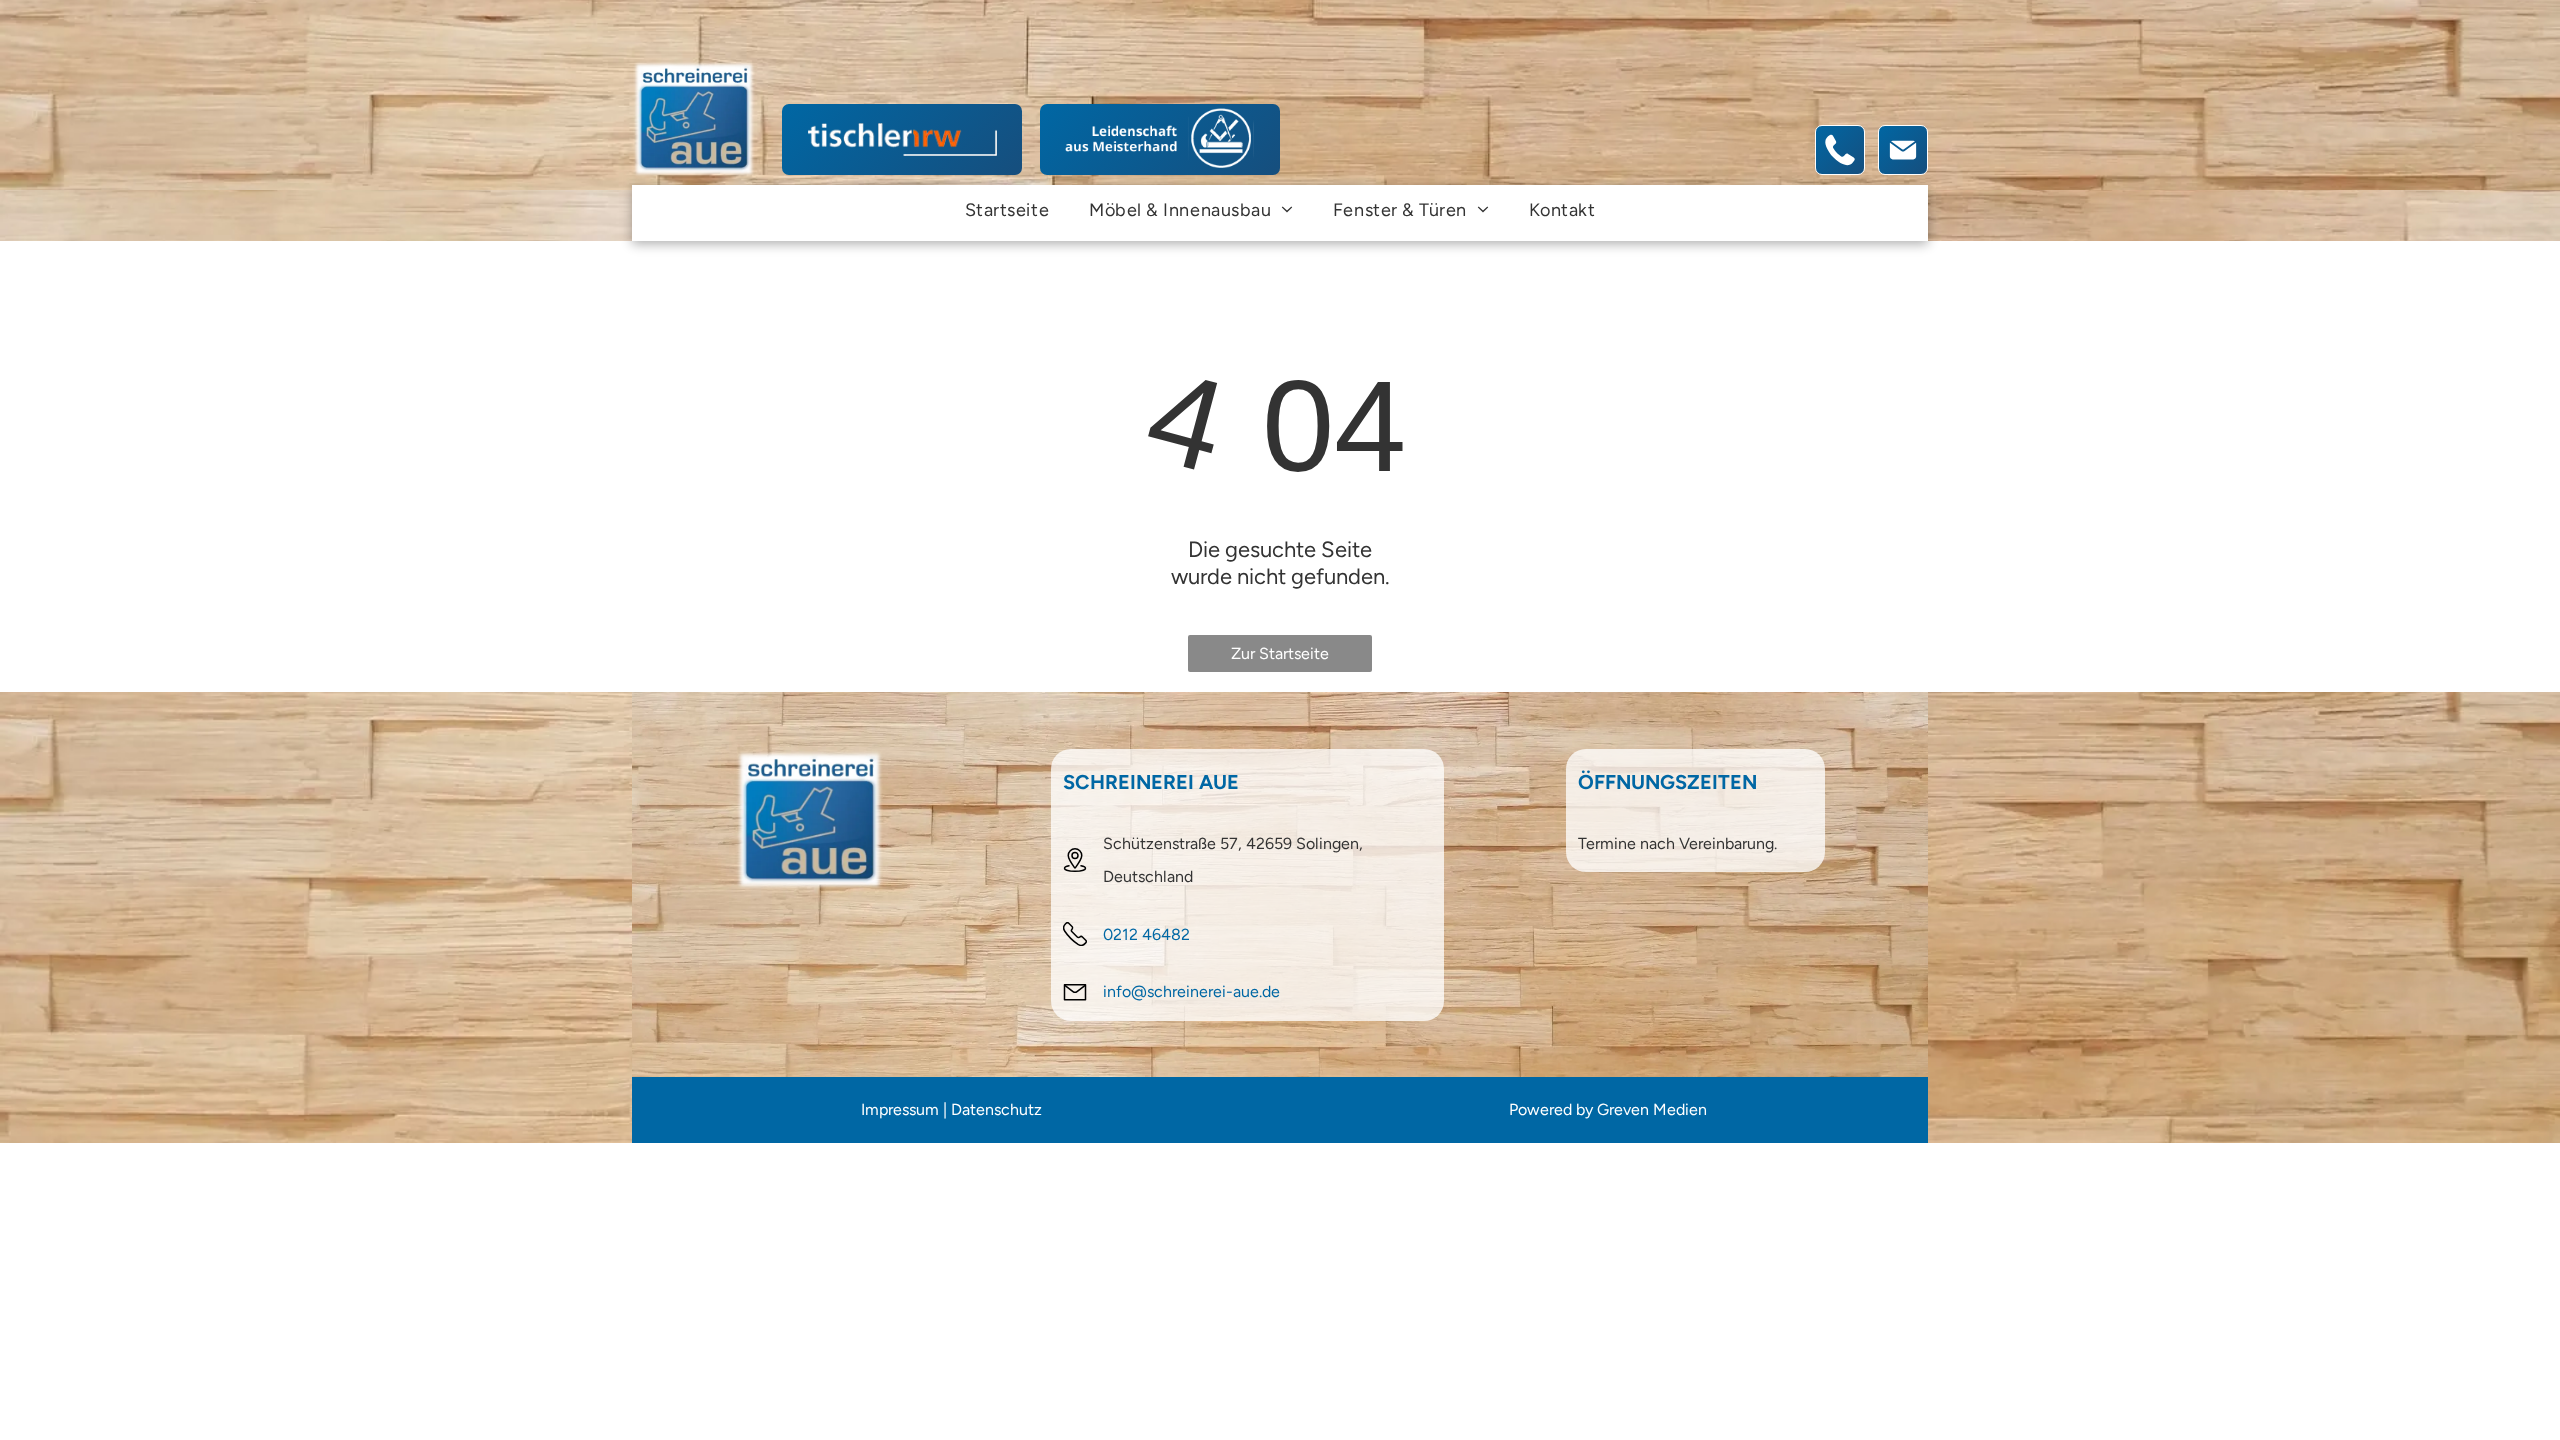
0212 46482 (1146, 934)
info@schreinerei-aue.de (1191, 991)
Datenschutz (996, 1109)
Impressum (900, 1109)
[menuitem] (1007, 209)
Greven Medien (1652, 1109)
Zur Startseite (1280, 653)
